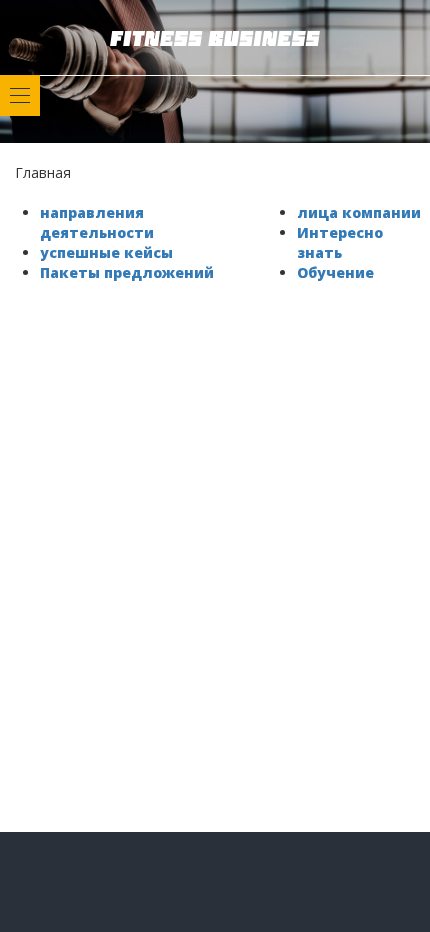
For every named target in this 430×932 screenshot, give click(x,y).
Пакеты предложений (127, 272)
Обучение (335, 272)
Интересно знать (340, 242)
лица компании (359, 212)
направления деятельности (97, 222)
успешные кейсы (106, 252)
